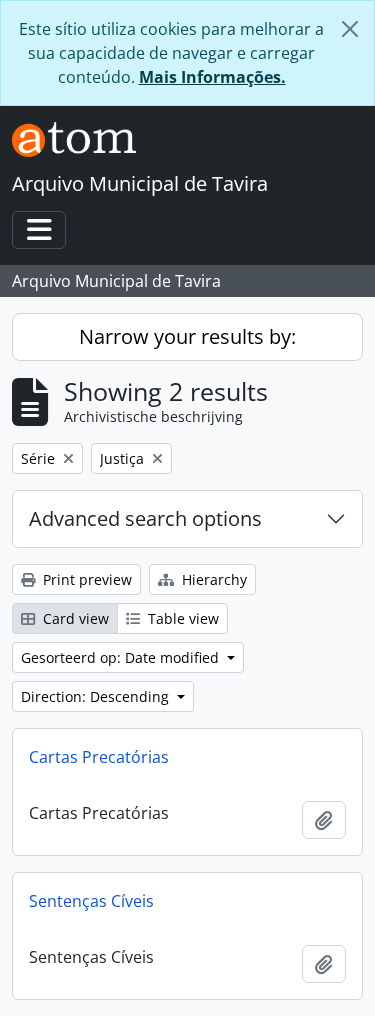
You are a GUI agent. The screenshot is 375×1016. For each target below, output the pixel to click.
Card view (74, 618)
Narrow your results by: (187, 336)
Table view (181, 618)
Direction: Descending (97, 696)
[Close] (350, 29)
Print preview (85, 579)
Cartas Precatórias (99, 757)
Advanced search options (145, 518)
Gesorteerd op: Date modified (122, 657)
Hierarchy (212, 579)
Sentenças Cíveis (91, 901)
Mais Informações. (212, 77)
